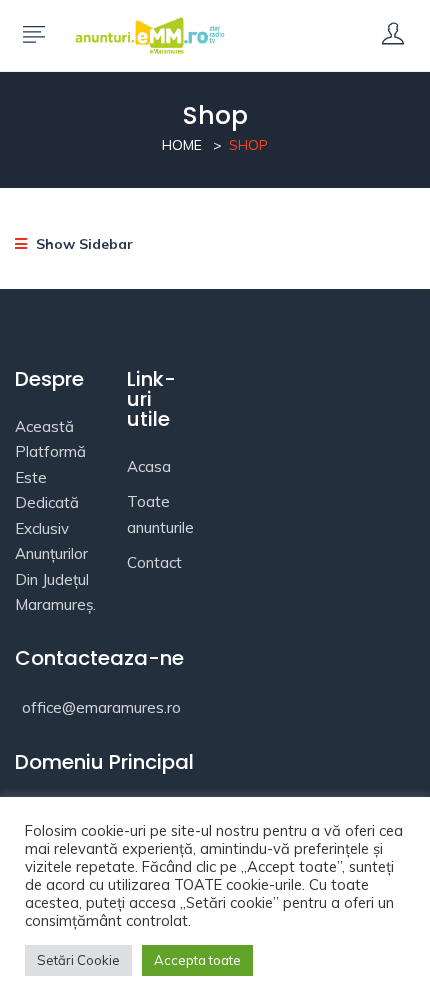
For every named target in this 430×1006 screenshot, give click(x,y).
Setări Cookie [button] (78, 960)
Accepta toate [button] (197, 960)
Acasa (149, 466)
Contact (154, 562)
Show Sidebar (82, 244)
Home (182, 145)
